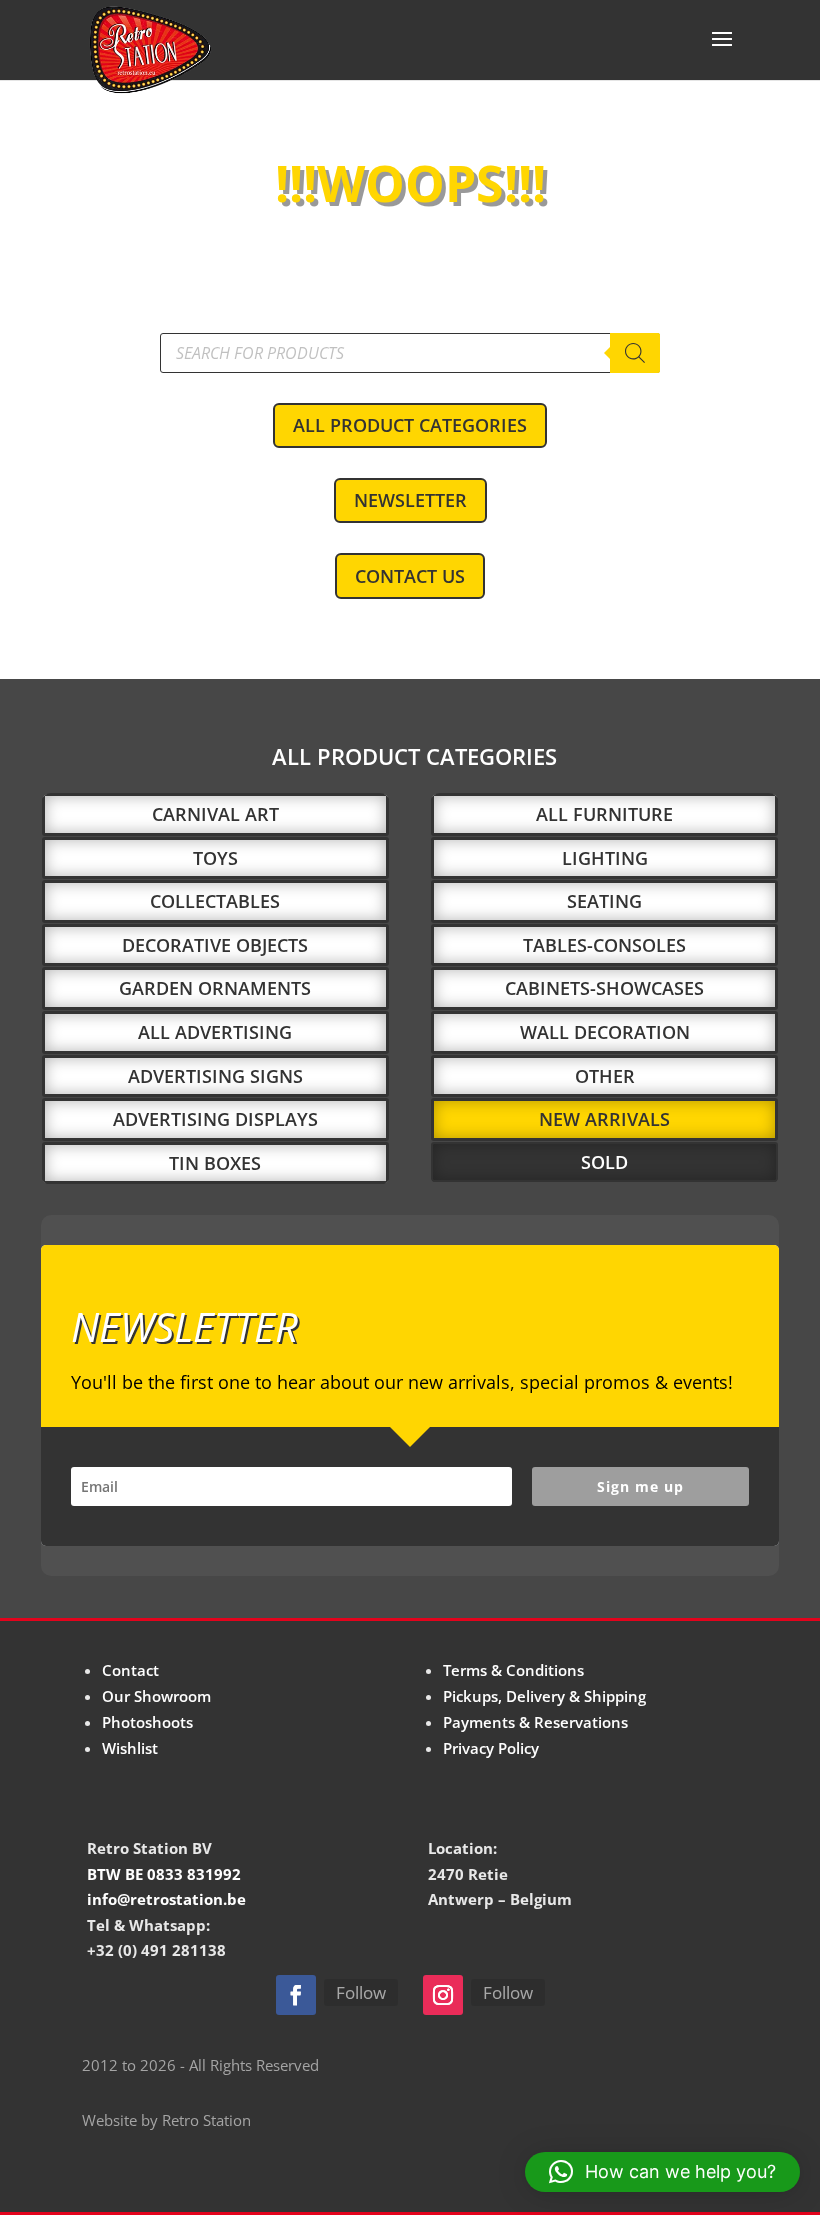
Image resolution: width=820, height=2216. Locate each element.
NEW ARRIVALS (604, 1119)
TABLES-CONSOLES (604, 945)
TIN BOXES (215, 1163)
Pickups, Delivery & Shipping (544, 1696)
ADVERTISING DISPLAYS (215, 1119)
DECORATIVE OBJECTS (215, 945)
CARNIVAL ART (215, 814)
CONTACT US (410, 576)
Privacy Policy (491, 1748)
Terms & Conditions (513, 1670)
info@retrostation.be (166, 1899)
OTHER (605, 1076)
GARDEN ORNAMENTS (215, 988)
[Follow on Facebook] (296, 1995)
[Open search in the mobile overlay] (410, 353)
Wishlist (130, 1748)
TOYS (215, 858)
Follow (361, 1992)
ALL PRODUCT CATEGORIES (410, 425)
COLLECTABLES (215, 901)
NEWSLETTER (410, 500)
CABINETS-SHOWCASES (604, 988)
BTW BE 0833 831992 (164, 1874)
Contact (130, 1670)
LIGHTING (605, 858)
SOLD (604, 1162)
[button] (662, 2172)
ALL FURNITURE (604, 814)
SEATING (604, 901)
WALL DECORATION (605, 1032)
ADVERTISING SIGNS (215, 1076)
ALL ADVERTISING (215, 1032)
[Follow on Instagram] (443, 1995)
